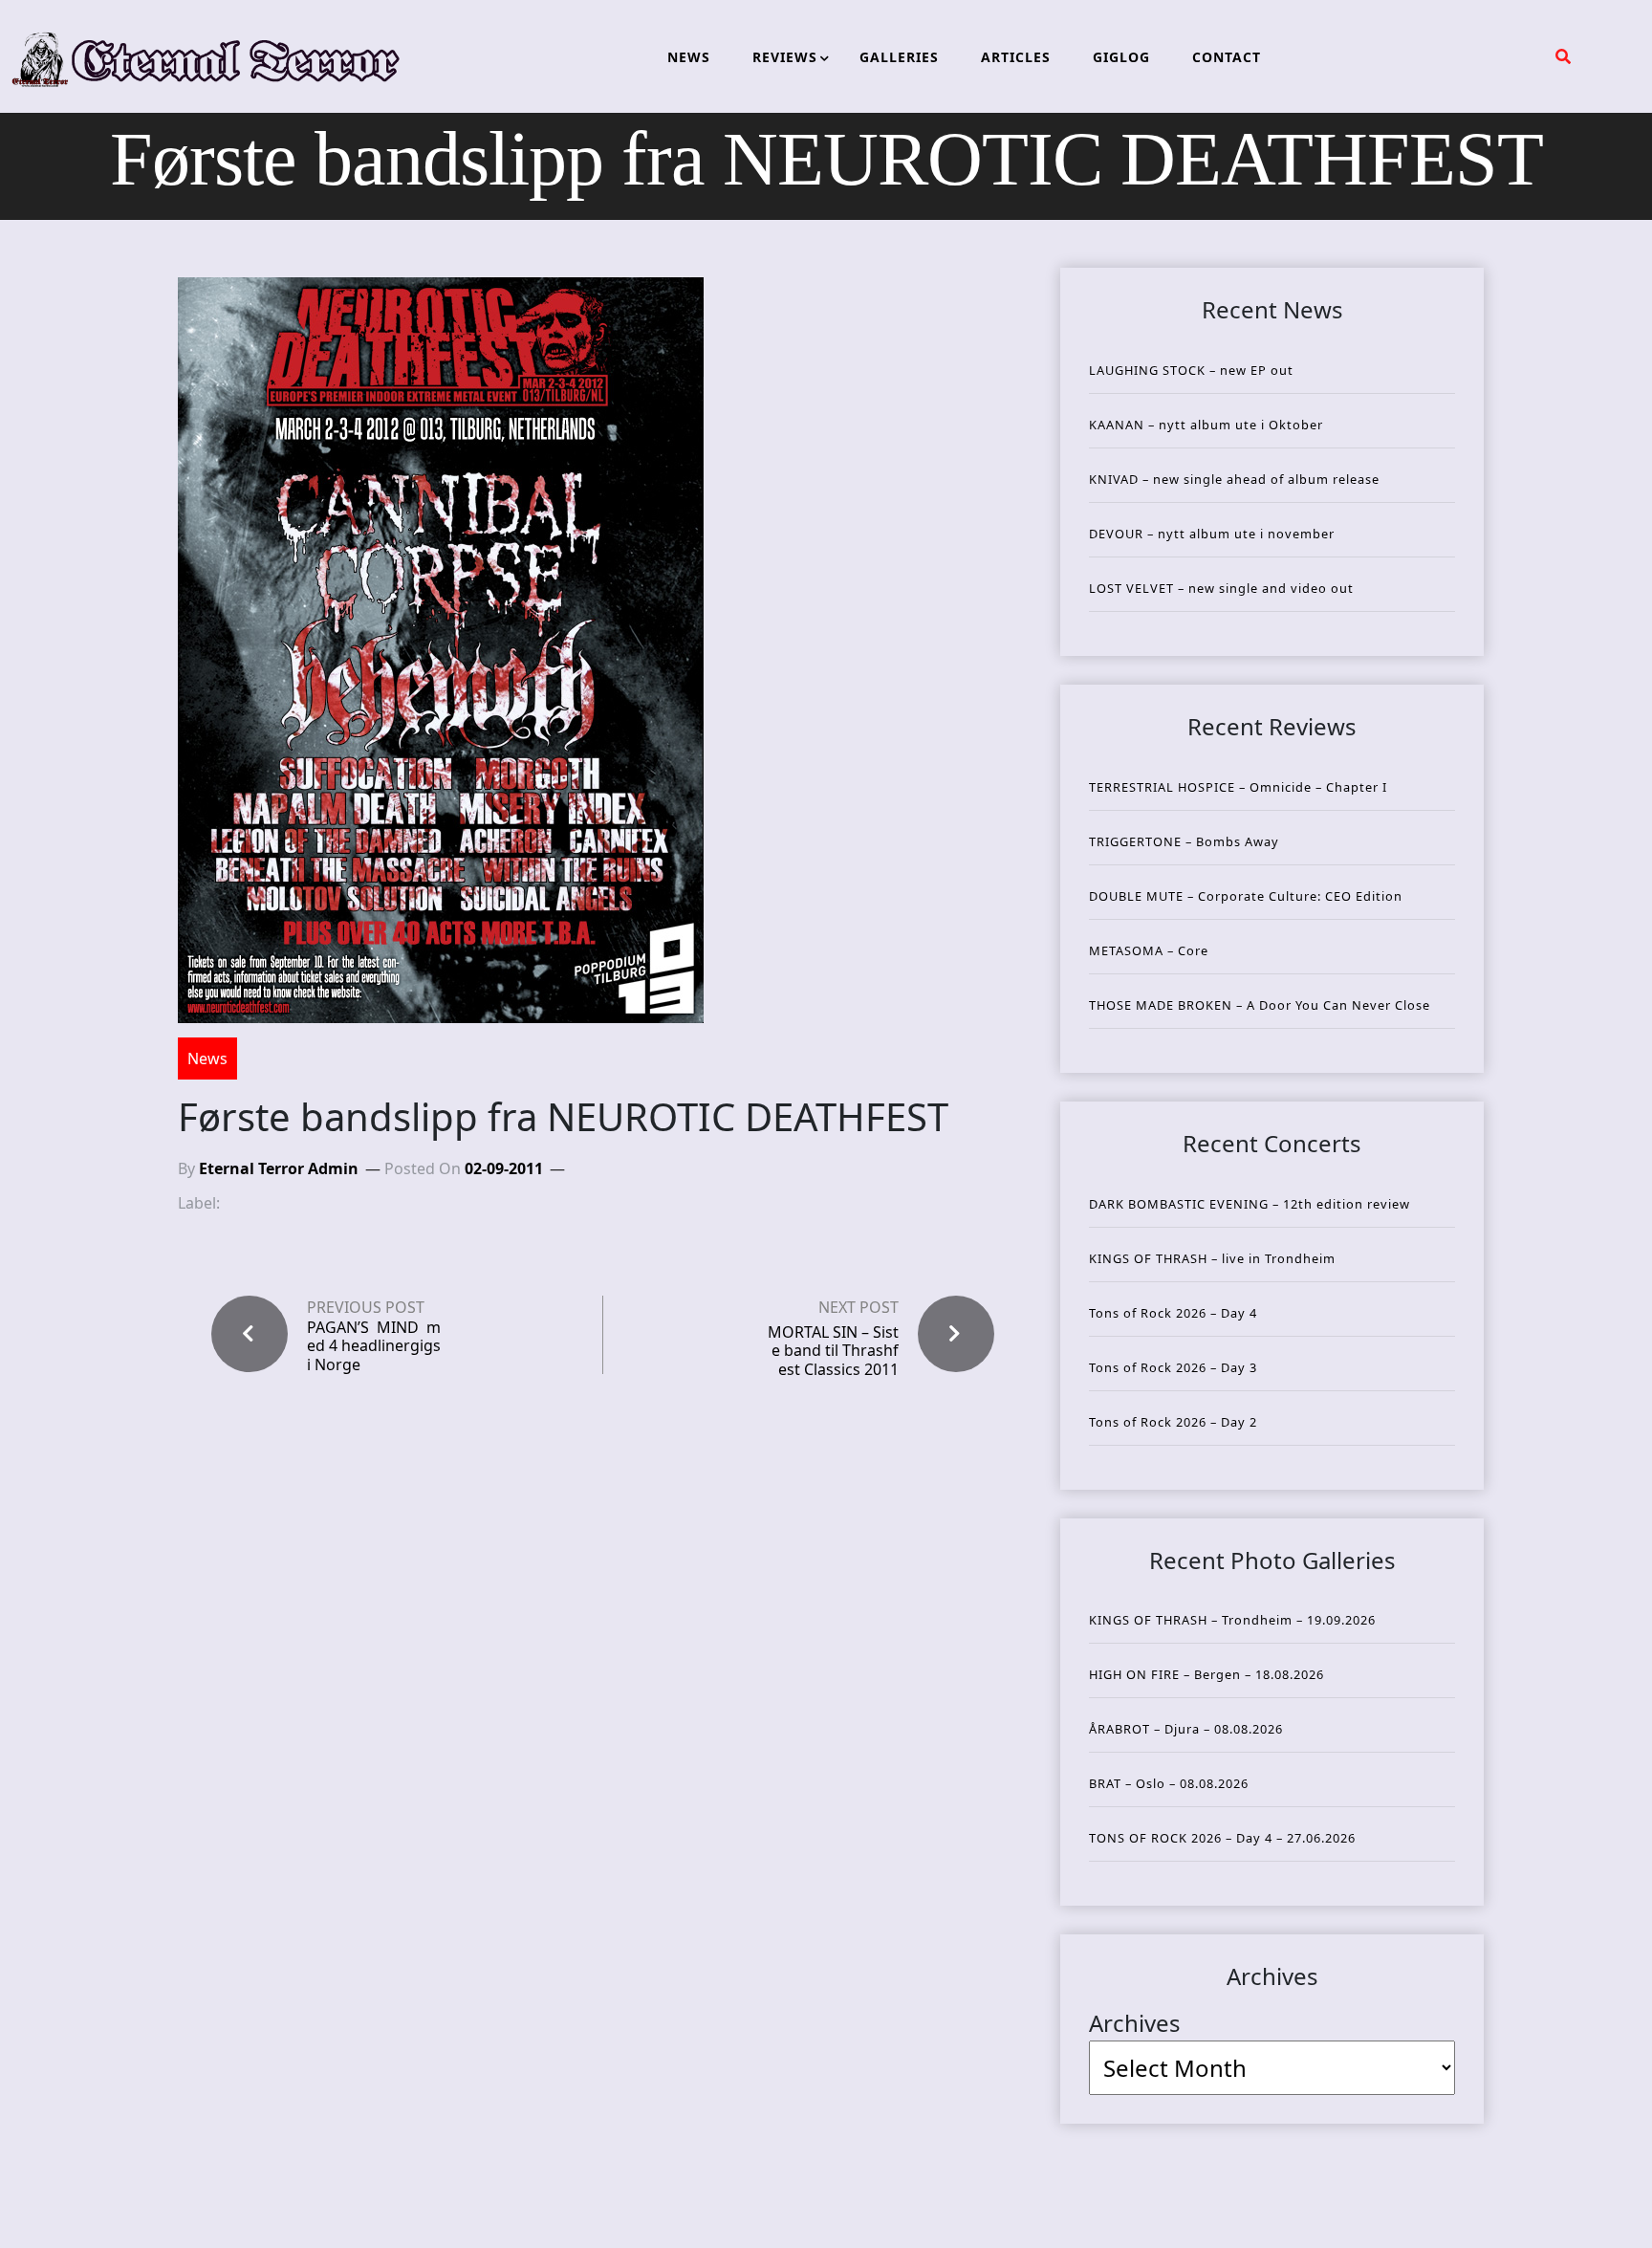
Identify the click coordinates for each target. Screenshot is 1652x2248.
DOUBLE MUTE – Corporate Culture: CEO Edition (1246, 896)
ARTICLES (1016, 57)
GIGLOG (1121, 57)
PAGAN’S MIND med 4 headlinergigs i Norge (374, 1346)
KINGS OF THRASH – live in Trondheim (1212, 1258)
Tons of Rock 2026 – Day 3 (1173, 1367)
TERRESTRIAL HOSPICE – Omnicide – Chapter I (1238, 787)
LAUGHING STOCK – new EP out (1191, 370)
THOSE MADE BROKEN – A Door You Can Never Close (1260, 1005)
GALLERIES (899, 57)
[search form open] (1563, 56)
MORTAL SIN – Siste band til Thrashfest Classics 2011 (833, 1350)
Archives (1135, 2023)
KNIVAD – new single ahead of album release (1234, 479)
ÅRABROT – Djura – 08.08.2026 (1186, 1729)
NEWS (689, 57)
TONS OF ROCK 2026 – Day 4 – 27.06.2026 (1222, 1838)
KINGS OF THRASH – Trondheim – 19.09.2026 (1232, 1620)
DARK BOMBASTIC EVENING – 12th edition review (1250, 1204)
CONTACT (1227, 57)
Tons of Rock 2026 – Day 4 (1173, 1313)
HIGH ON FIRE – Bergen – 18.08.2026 (1206, 1674)
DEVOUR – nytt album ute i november (1212, 534)
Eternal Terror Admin (279, 1168)
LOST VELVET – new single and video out (1221, 588)
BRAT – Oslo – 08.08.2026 (1169, 1783)
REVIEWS (785, 57)
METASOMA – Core (1149, 950)
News (207, 1059)
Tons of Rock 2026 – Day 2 (1173, 1422)
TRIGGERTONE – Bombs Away (1184, 841)
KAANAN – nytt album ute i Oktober (1206, 425)
